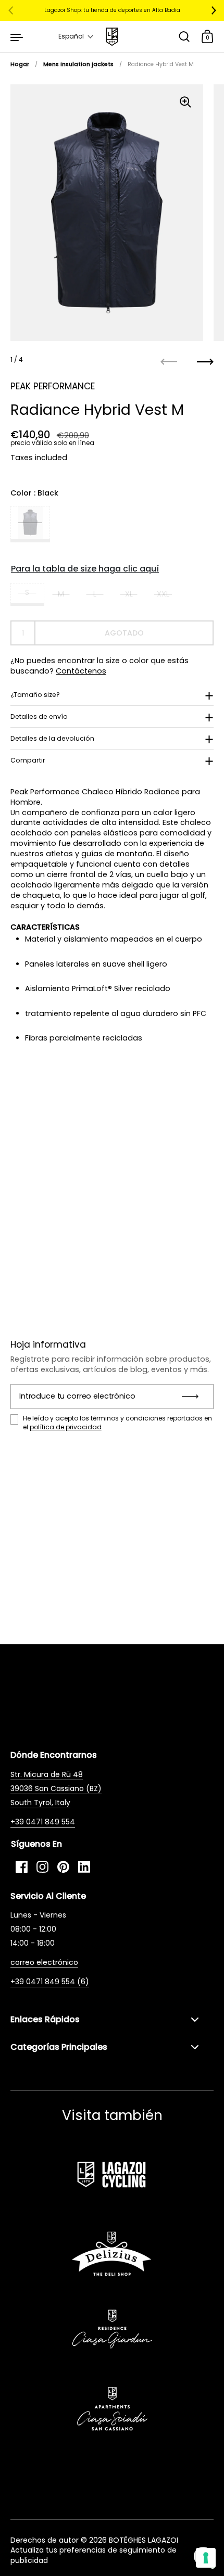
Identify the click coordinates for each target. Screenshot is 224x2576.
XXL (163, 594)
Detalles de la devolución (52, 738)
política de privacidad (66, 1427)
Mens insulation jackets (78, 64)
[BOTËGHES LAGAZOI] (112, 37)
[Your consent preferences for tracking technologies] (206, 2558)
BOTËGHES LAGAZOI (144, 2540)
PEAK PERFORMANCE (53, 386)
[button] (76, 36)
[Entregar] (194, 1397)
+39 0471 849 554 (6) (50, 1982)
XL (129, 594)
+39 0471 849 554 (43, 1822)
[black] (30, 524)
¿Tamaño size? (35, 695)
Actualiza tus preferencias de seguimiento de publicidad (94, 2555)
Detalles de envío (39, 716)
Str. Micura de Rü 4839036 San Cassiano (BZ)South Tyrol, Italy (56, 1788)
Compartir (28, 760)
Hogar (20, 64)
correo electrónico (44, 1962)
